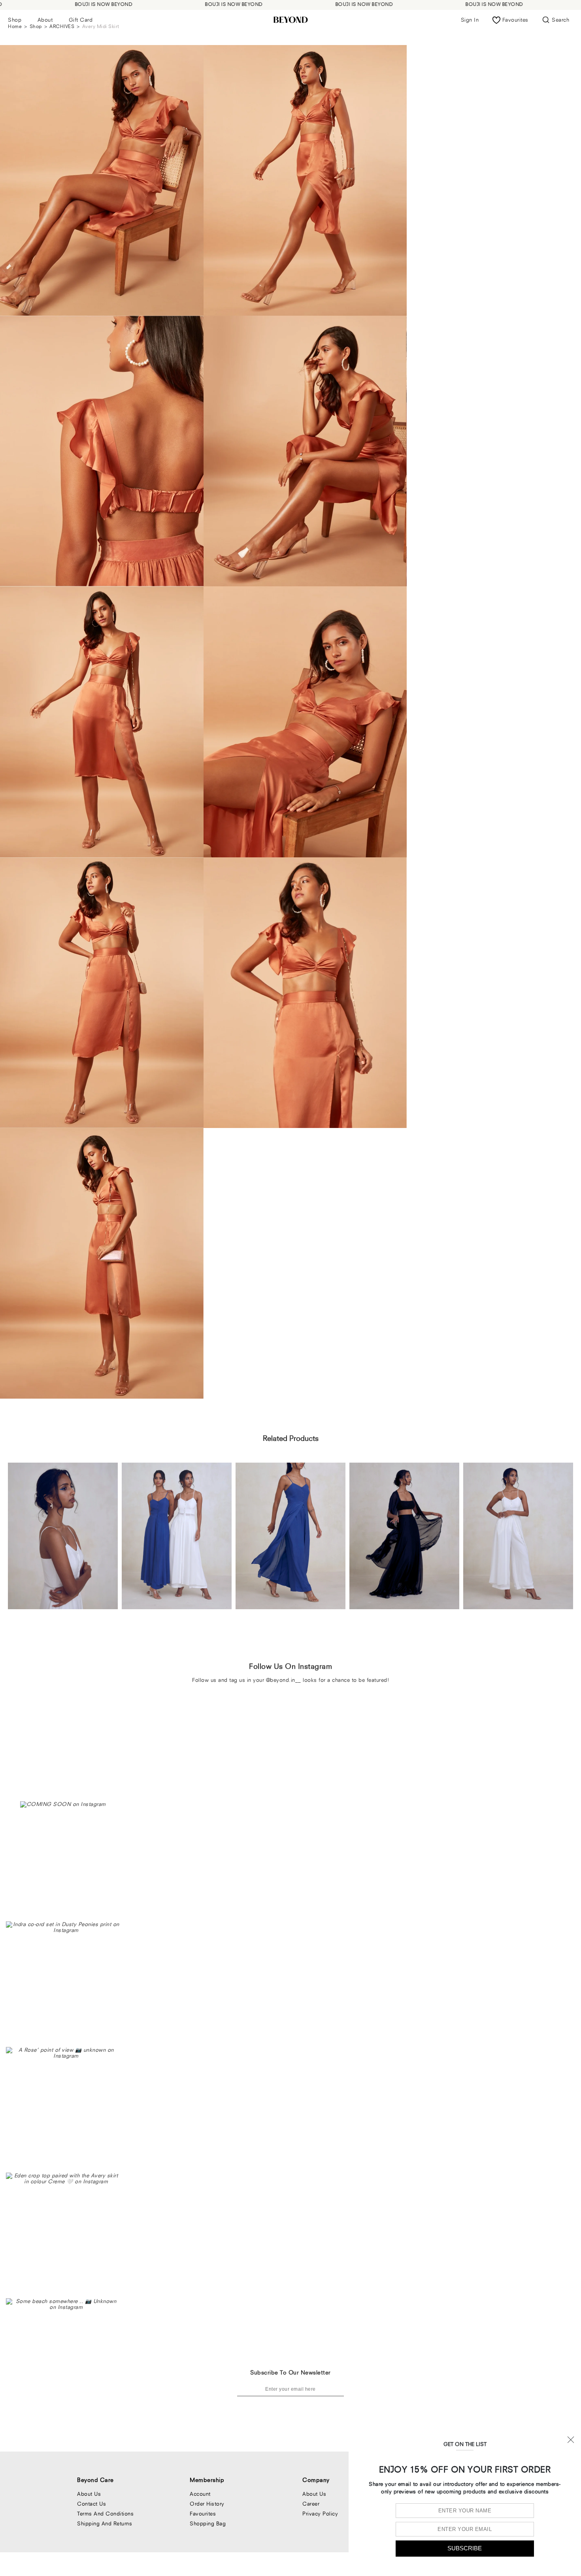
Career (311, 2504)
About (45, 20)
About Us (89, 2494)
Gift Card (81, 20)
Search (560, 20)
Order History (207, 2504)
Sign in (470, 20)
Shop (15, 20)
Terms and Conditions (105, 2514)
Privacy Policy (320, 2514)
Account (200, 2494)
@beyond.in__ (284, 1680)
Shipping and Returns (105, 2523)
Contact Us (91, 2504)
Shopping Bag (208, 2523)
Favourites (203, 2514)
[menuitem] (15, 20)
